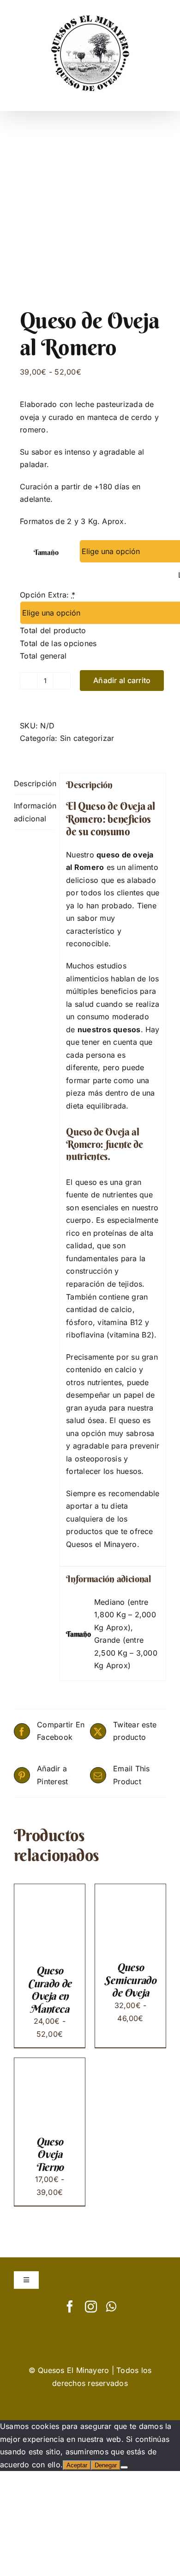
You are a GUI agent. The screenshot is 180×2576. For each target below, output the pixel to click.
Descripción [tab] (34, 783)
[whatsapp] (111, 2306)
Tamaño (46, 552)
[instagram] (91, 2306)
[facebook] (70, 2306)
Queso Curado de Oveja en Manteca (50, 1990)
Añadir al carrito (122, 680)
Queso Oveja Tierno (50, 2154)
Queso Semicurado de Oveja (130, 1980)
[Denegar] (124, 2467)
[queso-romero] (90, 212)
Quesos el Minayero (101, 1544)
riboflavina (85, 1335)
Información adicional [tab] (34, 812)
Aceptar (77, 2465)
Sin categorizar (87, 738)
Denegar (106, 2465)
